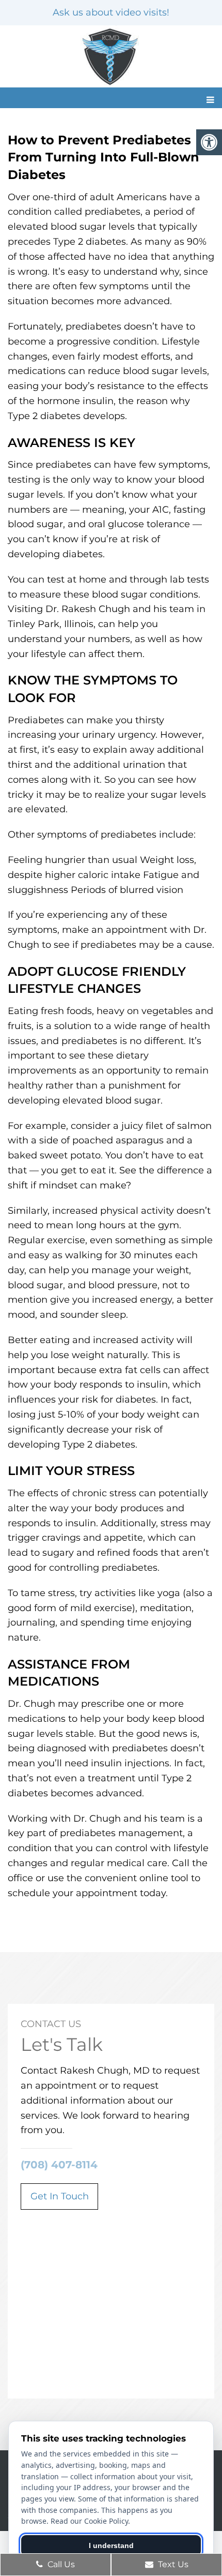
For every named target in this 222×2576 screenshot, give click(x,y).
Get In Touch (60, 2196)
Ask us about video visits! (111, 12)
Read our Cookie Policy (89, 2521)
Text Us (172, 2564)
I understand (111, 2545)
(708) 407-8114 (59, 2165)
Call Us (60, 2564)
